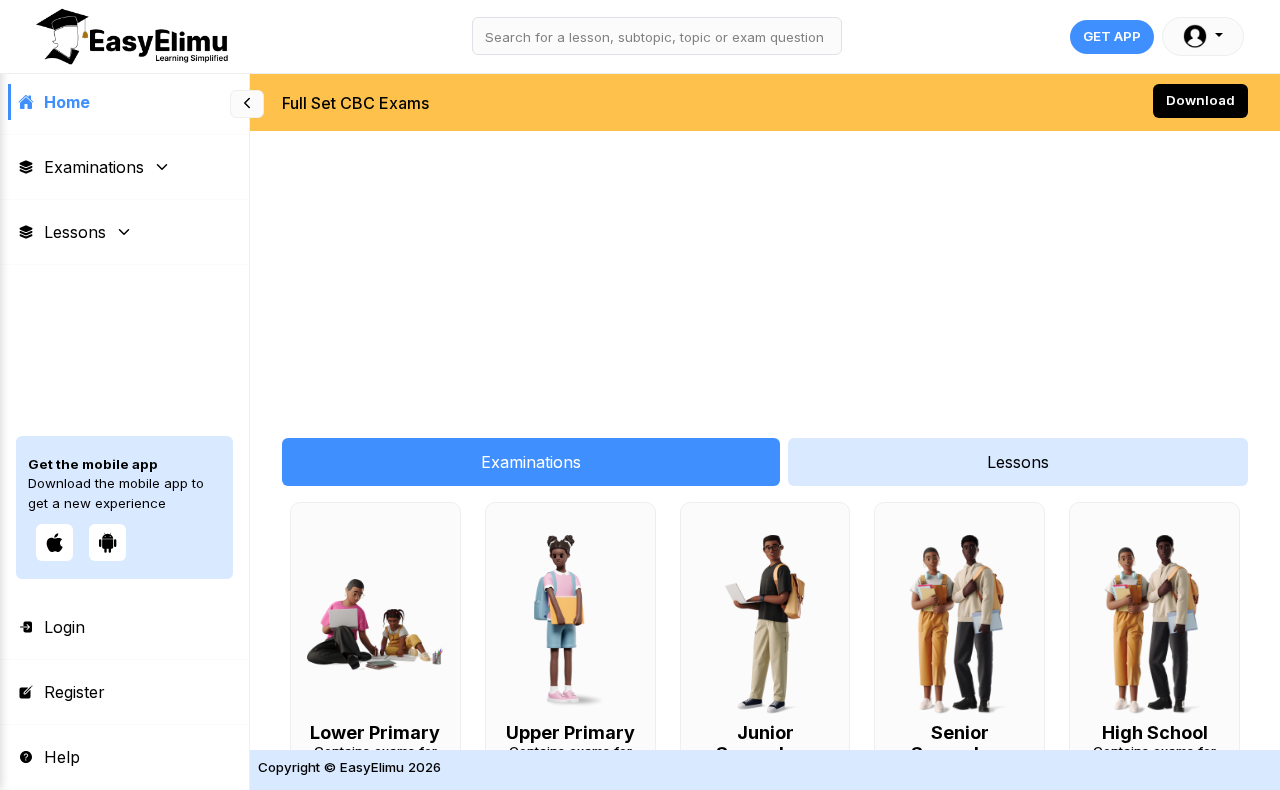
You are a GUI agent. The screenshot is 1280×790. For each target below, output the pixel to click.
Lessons (75, 232)
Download (1200, 100)
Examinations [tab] (531, 462)
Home (67, 102)
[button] (1203, 36)
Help (62, 757)
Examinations (94, 167)
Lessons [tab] (1018, 462)
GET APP (1112, 36)
